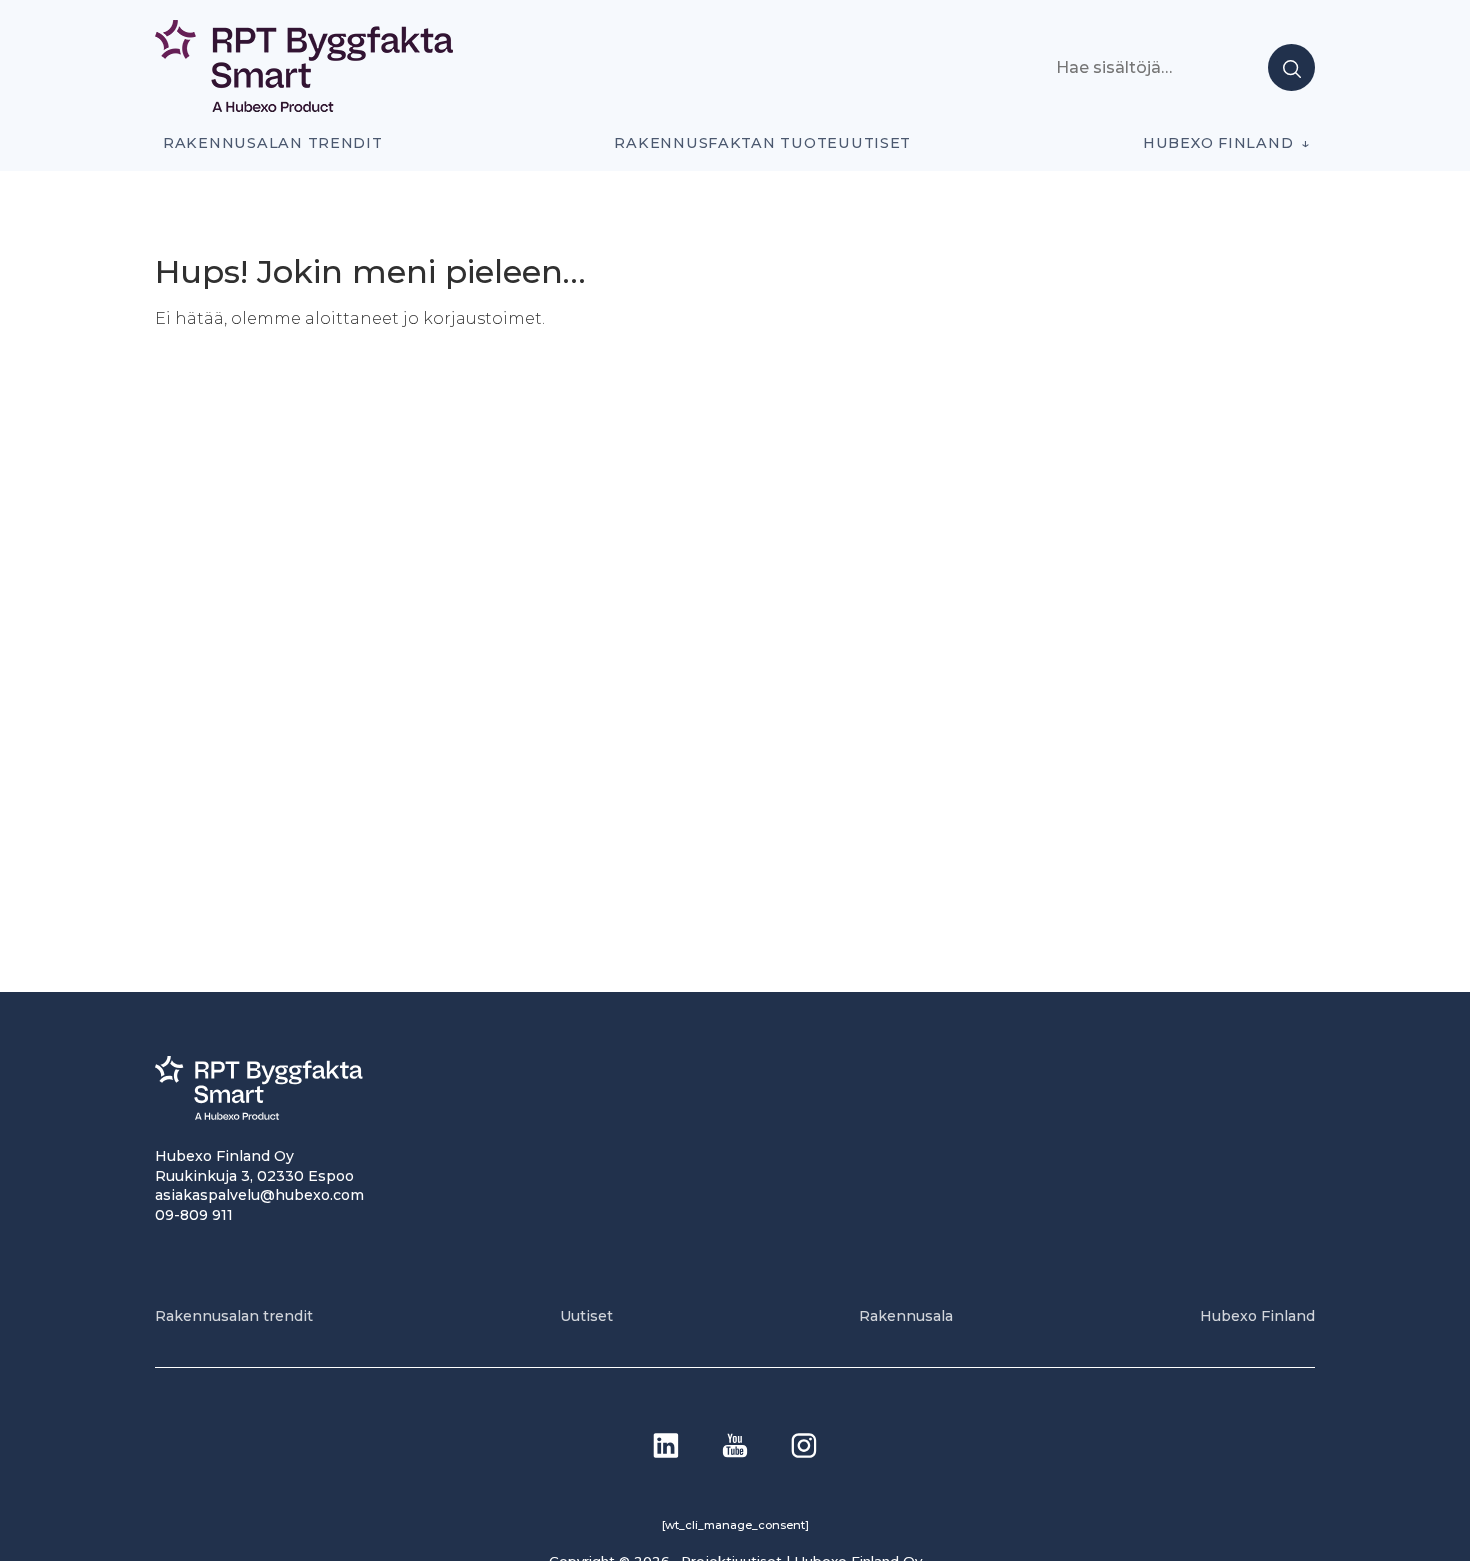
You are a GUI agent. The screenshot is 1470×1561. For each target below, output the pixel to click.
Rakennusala (906, 1316)
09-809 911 (194, 1215)
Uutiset (586, 1316)
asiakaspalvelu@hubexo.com (259, 1195)
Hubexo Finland (1218, 143)
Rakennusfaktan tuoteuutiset (762, 143)
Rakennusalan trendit (273, 143)
